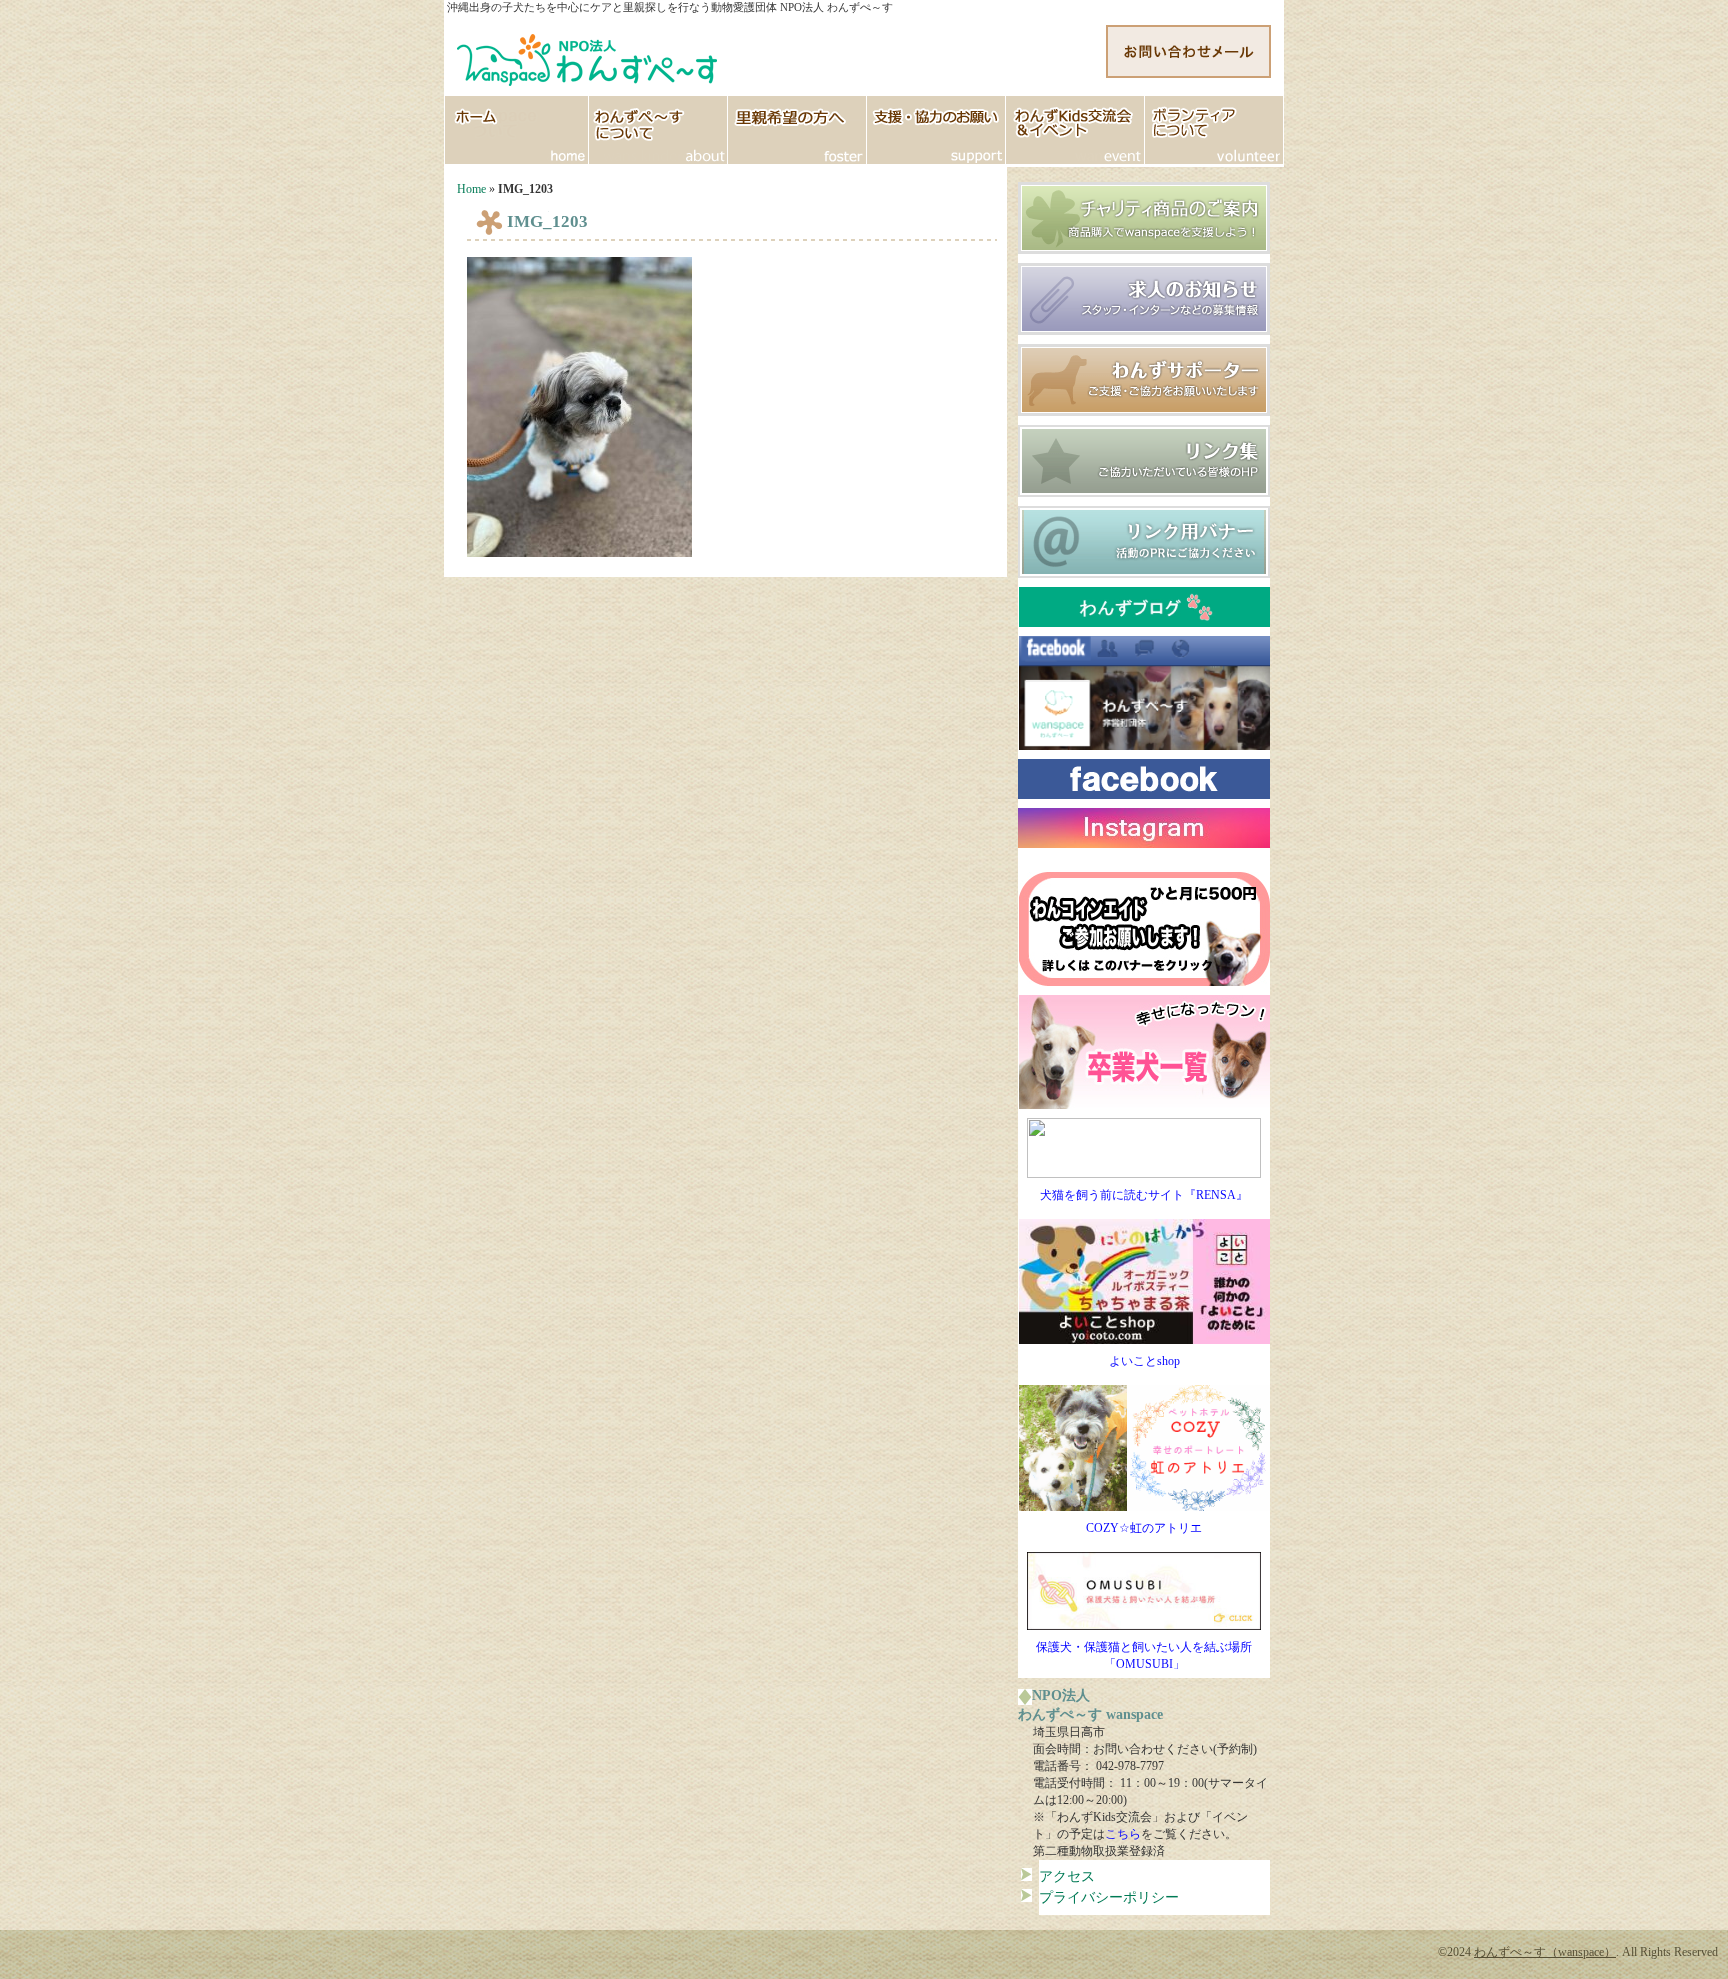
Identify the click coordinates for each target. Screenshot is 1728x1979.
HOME (516, 130)
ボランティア (1214, 130)
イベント (1075, 130)
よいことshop (1144, 1361)
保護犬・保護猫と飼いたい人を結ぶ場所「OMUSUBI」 (1144, 1655)
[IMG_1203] (579, 553)
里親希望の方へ (797, 130)
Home (471, 189)
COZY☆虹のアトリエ (1144, 1528)
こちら (1123, 1834)
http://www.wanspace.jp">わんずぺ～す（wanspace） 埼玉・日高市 (589, 55)
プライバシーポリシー (1109, 1897)
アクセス (1067, 1876)
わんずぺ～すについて (658, 130)
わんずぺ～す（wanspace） (1545, 1952)
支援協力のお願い (936, 130)
